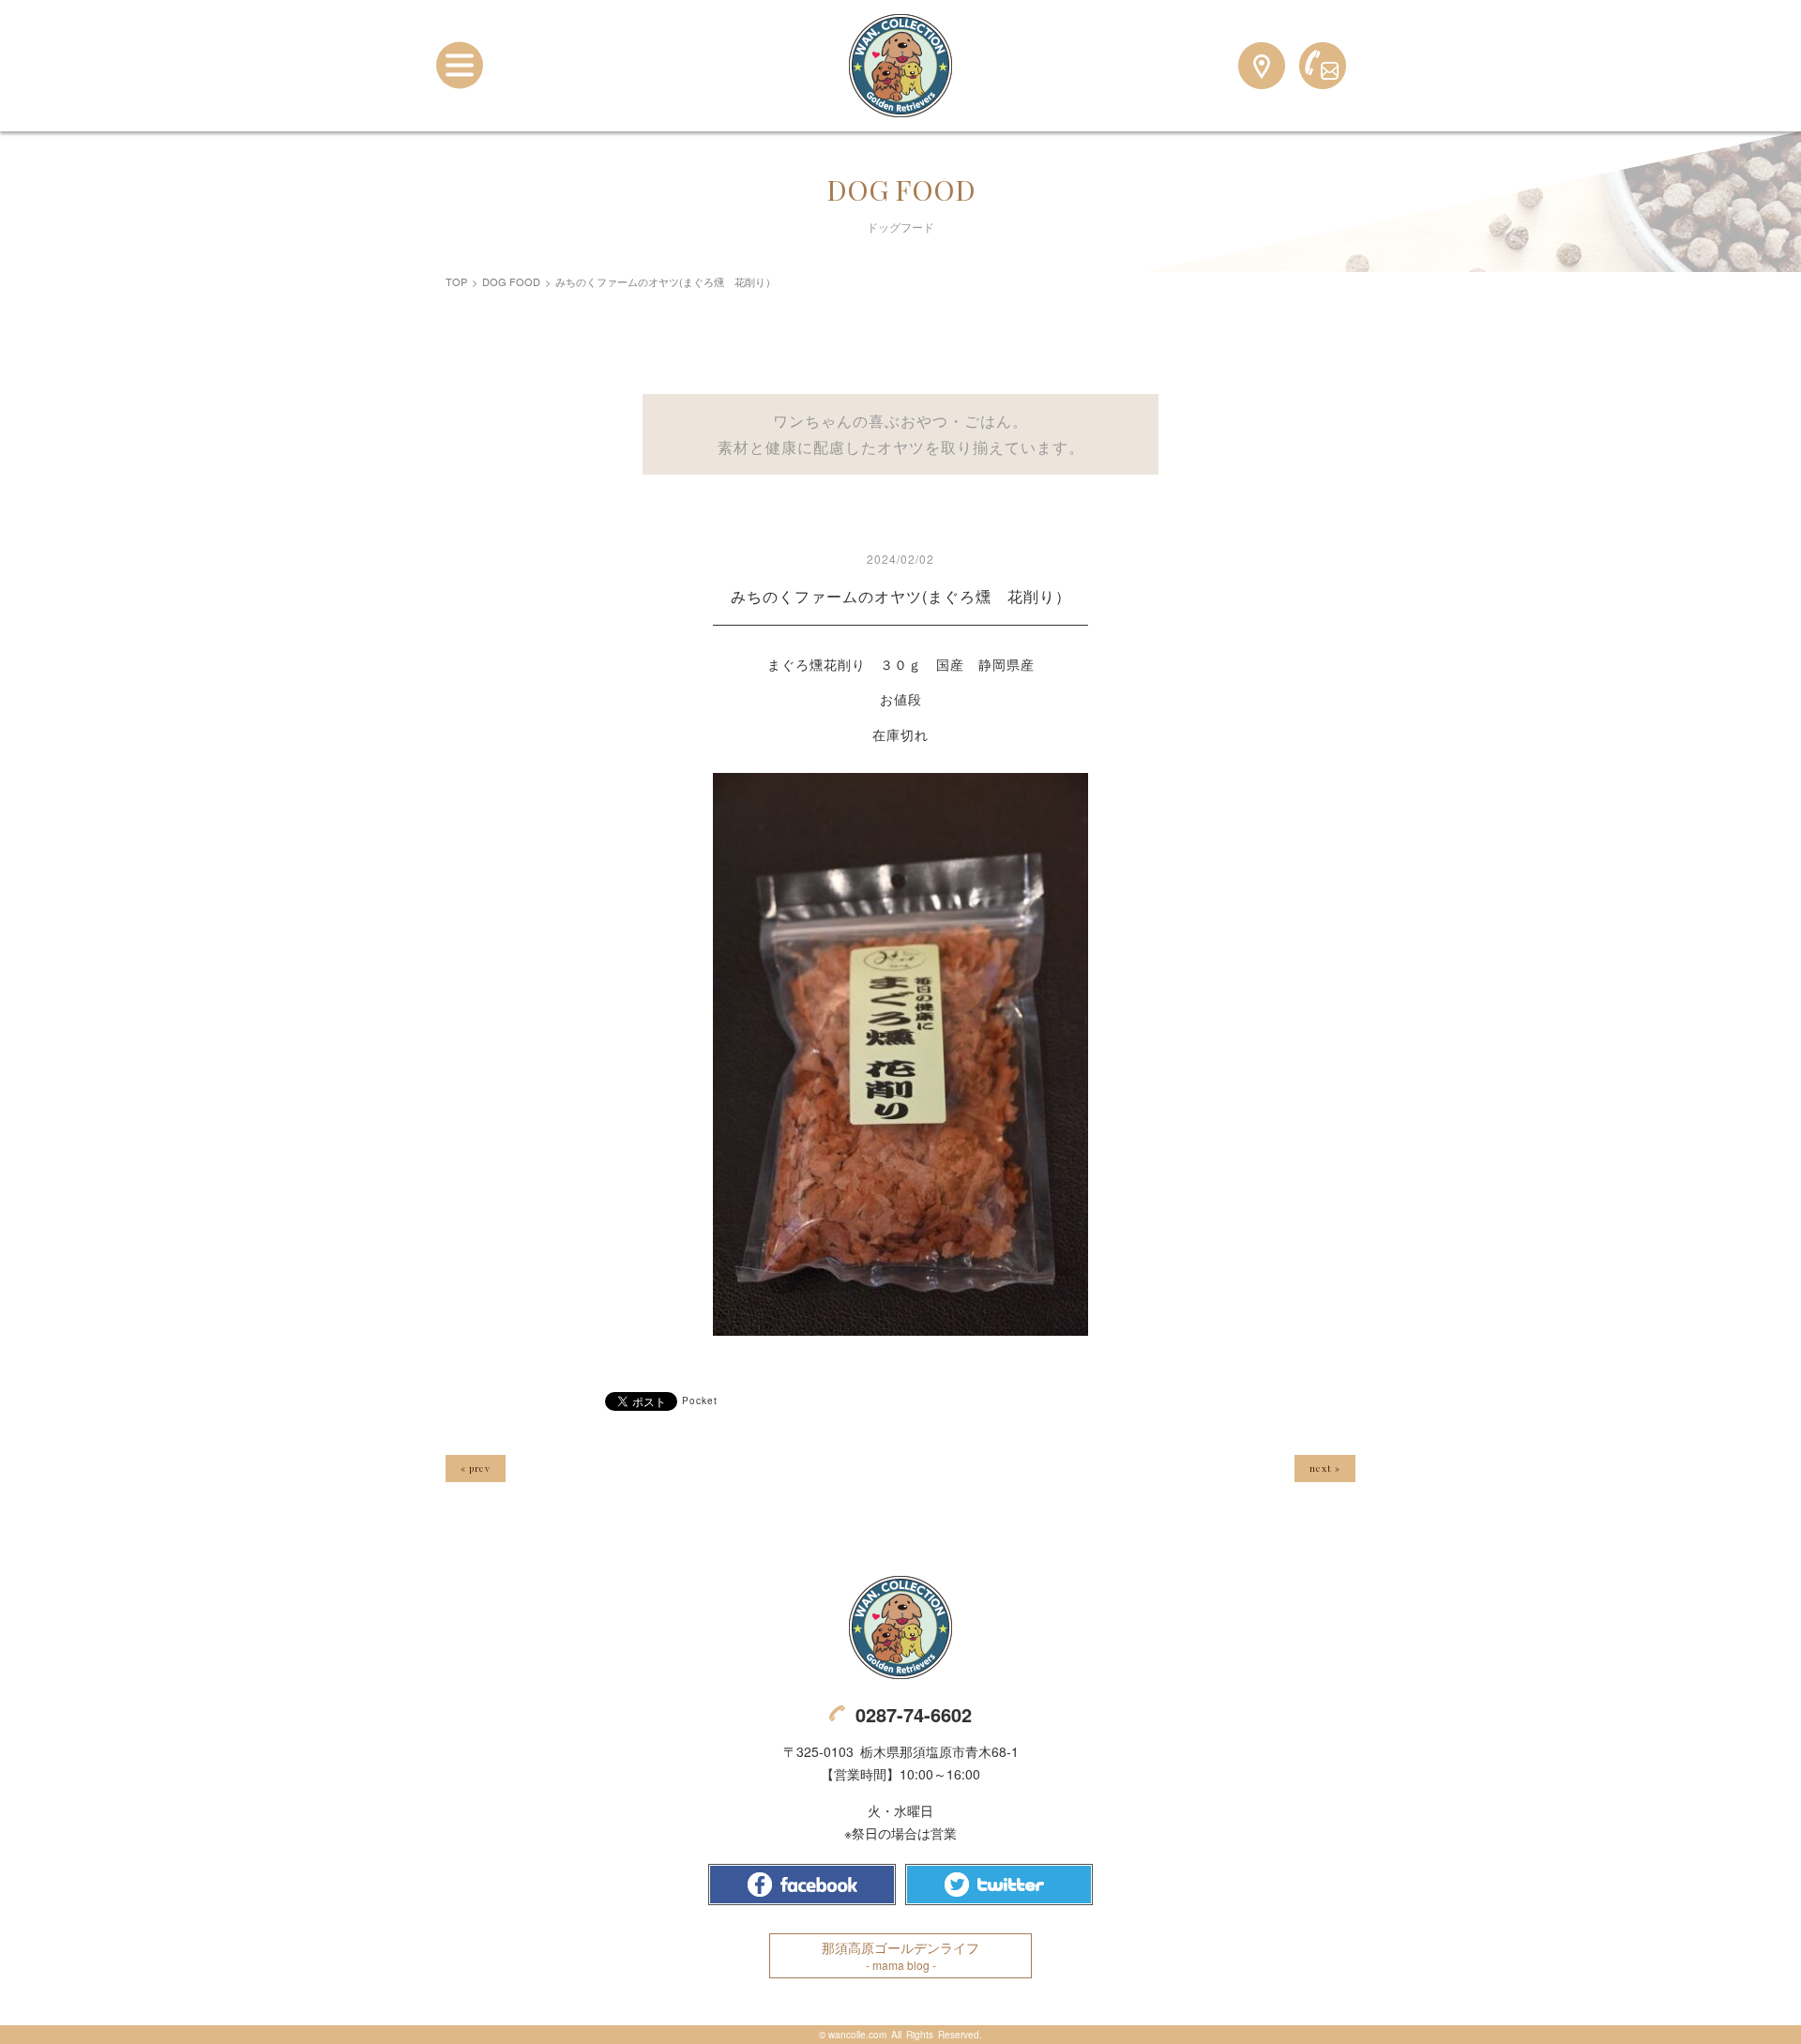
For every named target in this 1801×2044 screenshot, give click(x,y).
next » (1325, 1468)
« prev (476, 1468)
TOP (456, 281)
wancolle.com (857, 2035)
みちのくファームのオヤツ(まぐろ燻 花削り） (901, 596)
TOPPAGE (900, 66)
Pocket (700, 1401)
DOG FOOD (511, 281)
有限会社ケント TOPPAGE (900, 1628)
